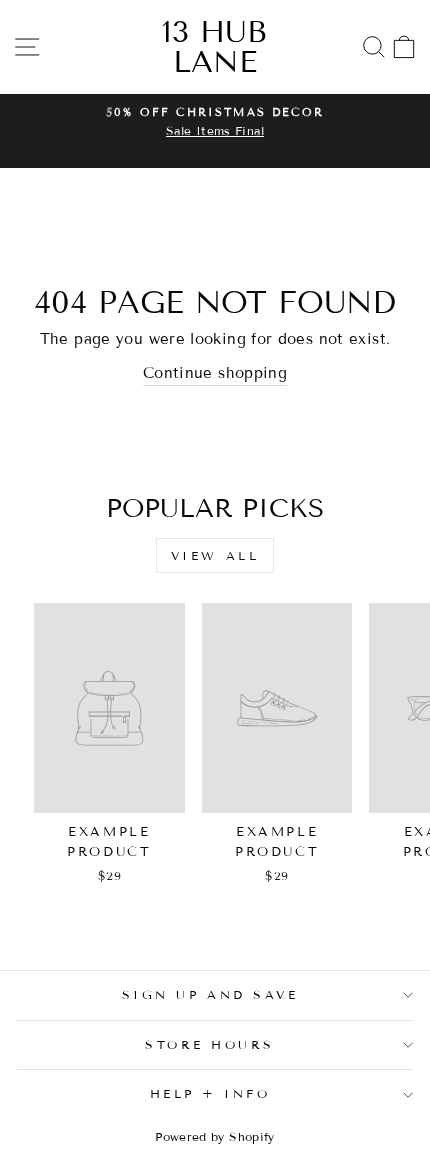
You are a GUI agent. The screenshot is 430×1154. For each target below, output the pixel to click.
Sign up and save (210, 994)
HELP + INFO (210, 1093)
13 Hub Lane (214, 47)
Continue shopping (215, 373)
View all (215, 555)
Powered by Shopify (215, 1136)
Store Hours (210, 1044)
